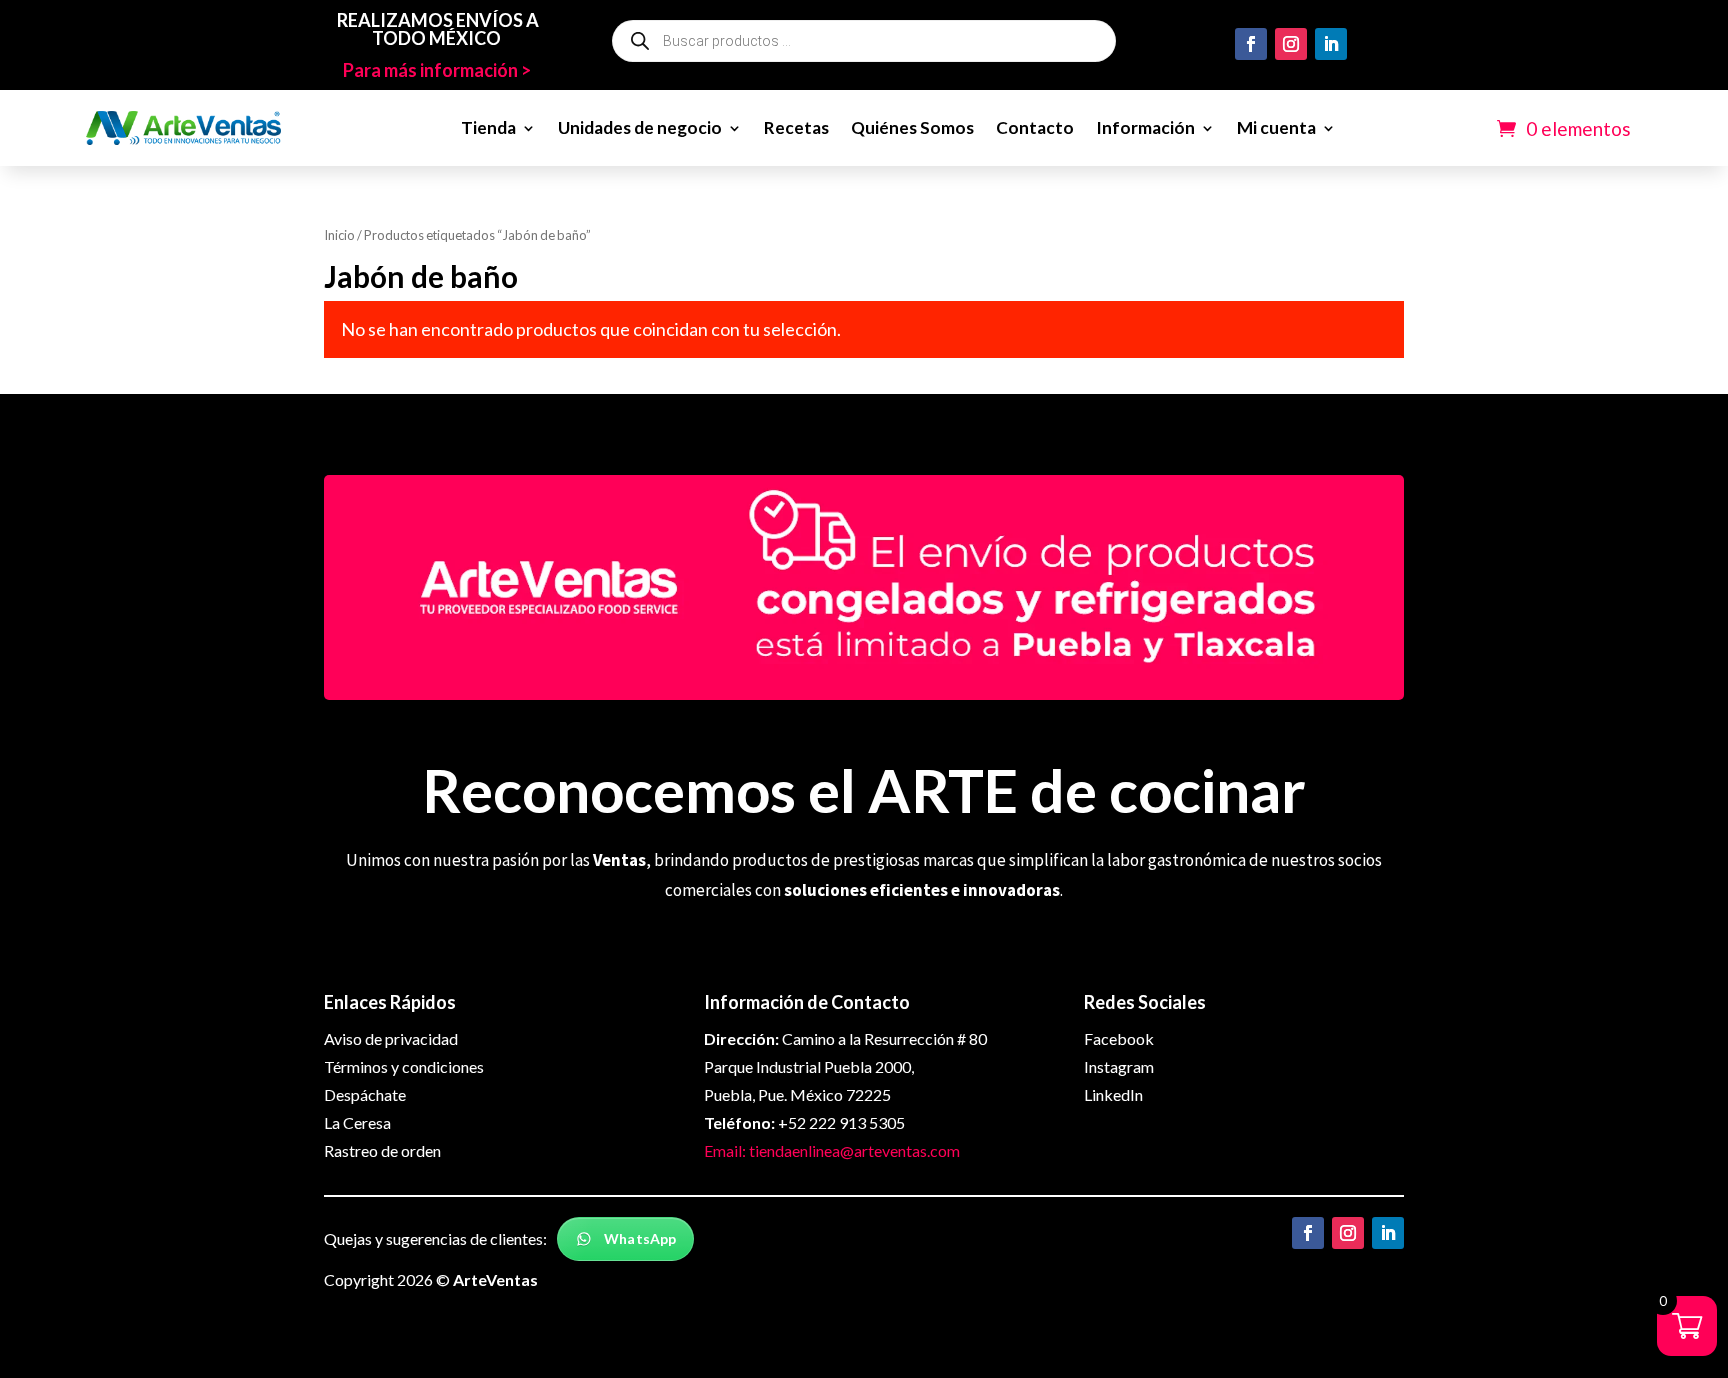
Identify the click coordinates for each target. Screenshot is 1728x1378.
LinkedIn (1113, 1094)
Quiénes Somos (912, 127)
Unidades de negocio (640, 127)
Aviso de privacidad (391, 1038)
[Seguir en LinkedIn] (1331, 44)
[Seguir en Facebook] (1251, 44)
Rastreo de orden (382, 1150)
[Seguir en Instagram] (1291, 44)
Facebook (1119, 1038)
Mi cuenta (1276, 127)
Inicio (339, 235)
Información (1145, 127)
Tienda (488, 127)
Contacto (1035, 127)
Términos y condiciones (404, 1066)
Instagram (1119, 1066)
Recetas (796, 127)
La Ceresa (357, 1122)
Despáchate (365, 1094)
